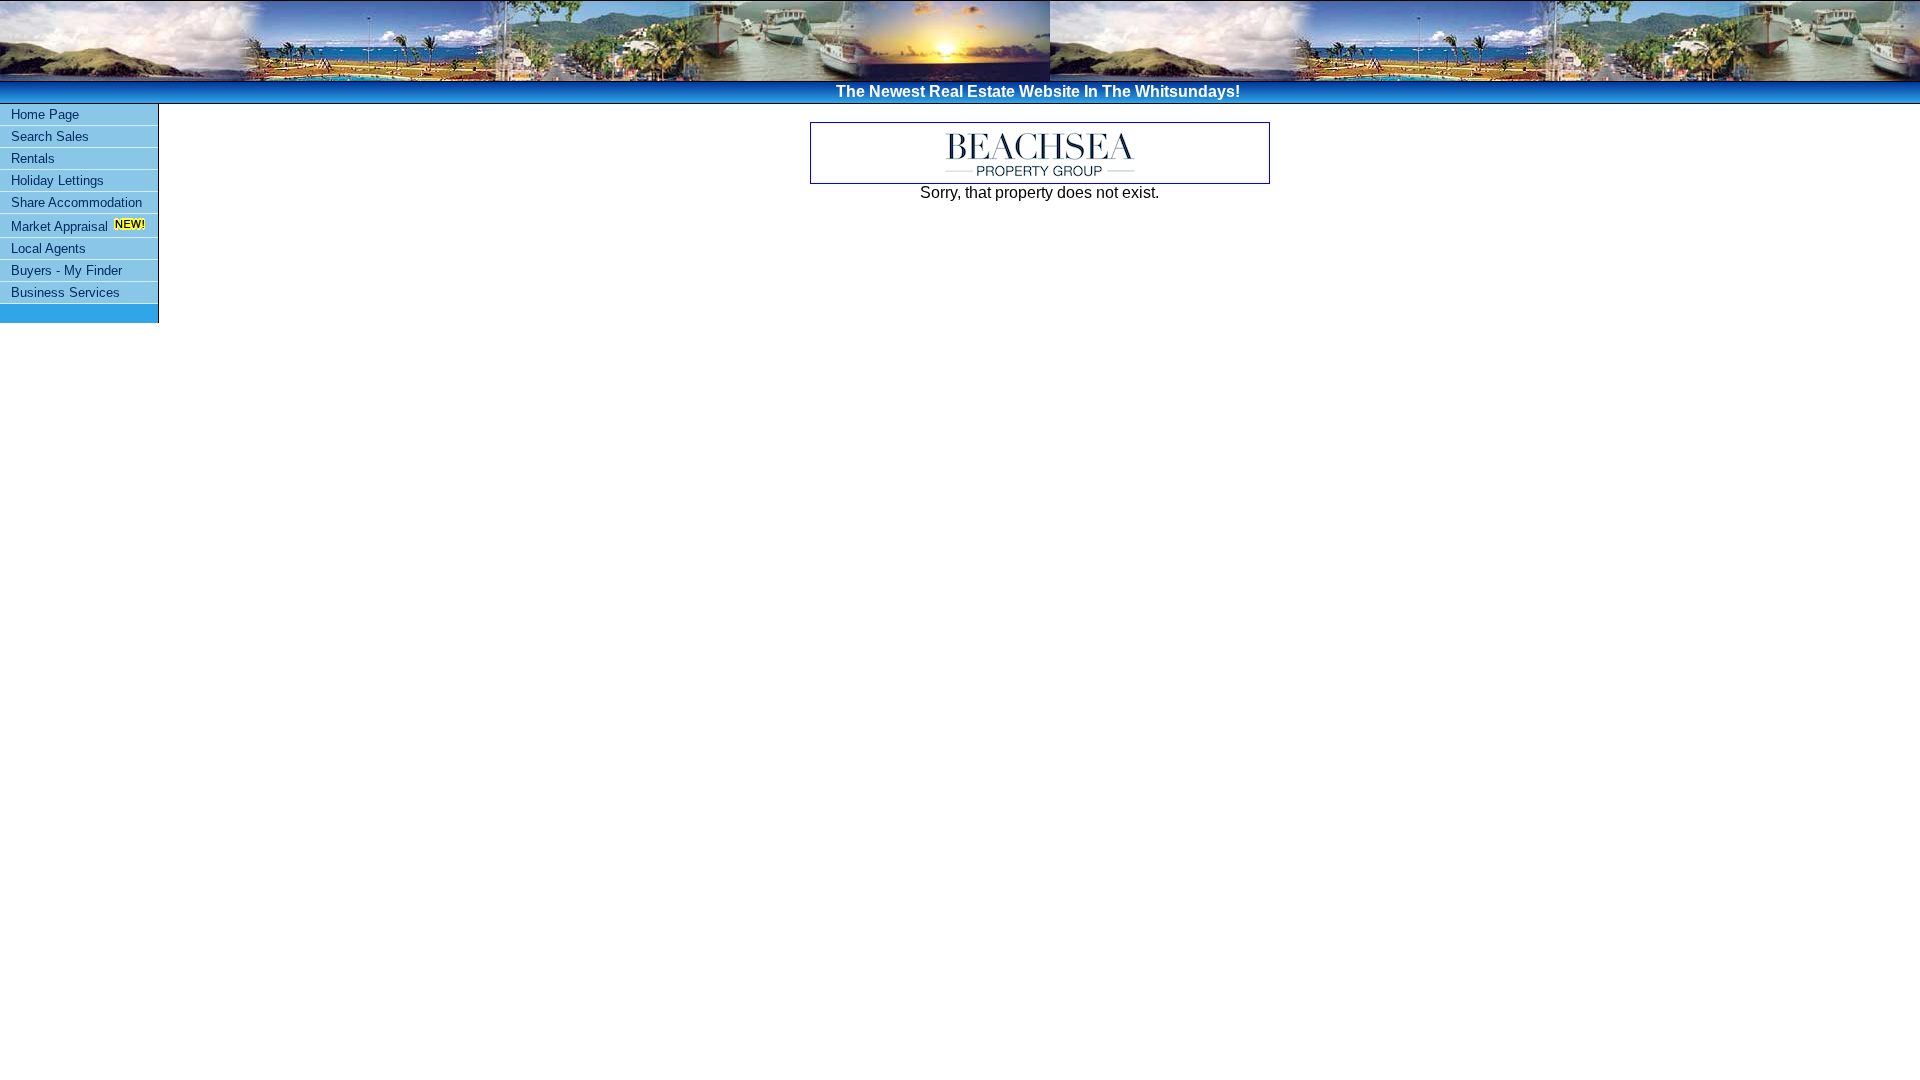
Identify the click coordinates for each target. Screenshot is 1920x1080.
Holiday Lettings (57, 180)
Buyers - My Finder (66, 270)
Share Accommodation (76, 202)
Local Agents (48, 248)
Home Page (45, 114)
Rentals (33, 158)
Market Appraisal (59, 226)
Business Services (65, 292)
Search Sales (50, 136)
